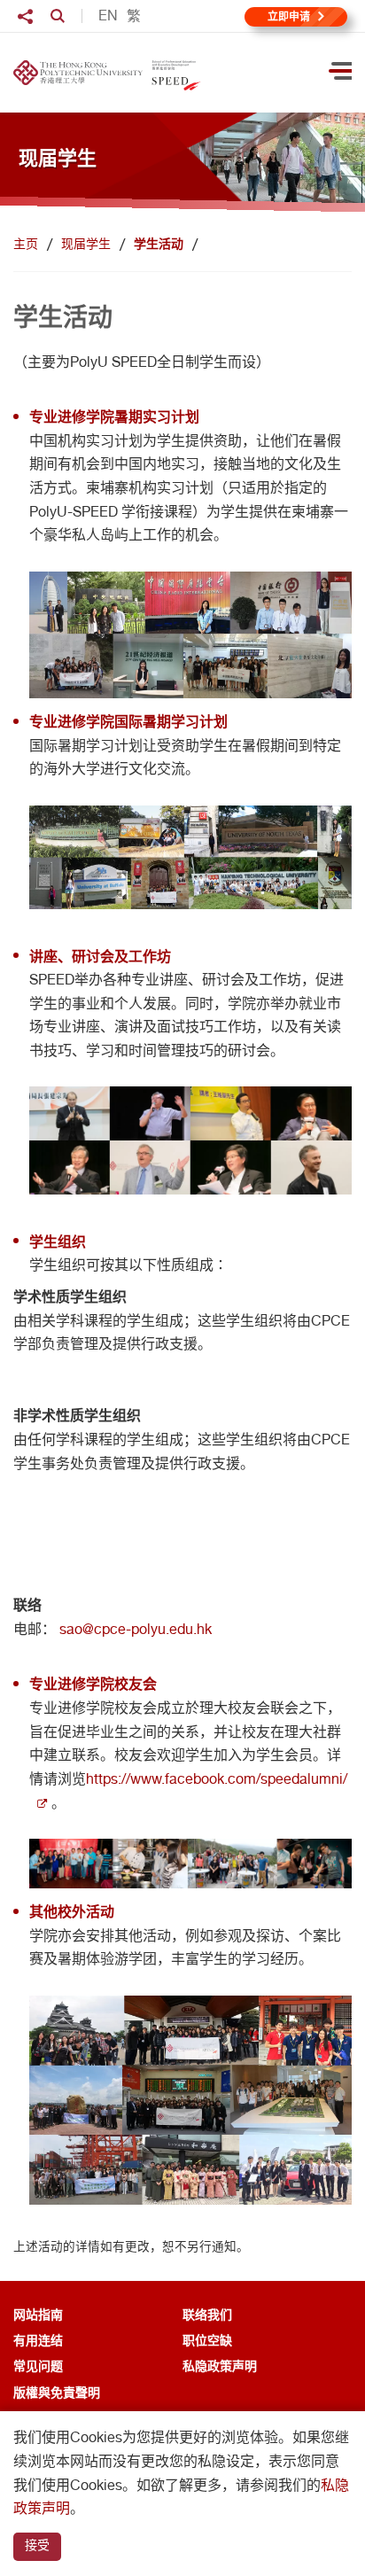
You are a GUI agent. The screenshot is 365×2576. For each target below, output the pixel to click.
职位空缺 (207, 2340)
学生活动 (159, 244)
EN (108, 16)
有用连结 (38, 2340)
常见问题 (38, 2366)
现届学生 (86, 244)
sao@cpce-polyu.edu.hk (136, 1629)
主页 (26, 244)
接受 (37, 2545)
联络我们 (207, 2314)
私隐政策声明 (220, 2366)
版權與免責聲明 (57, 2392)
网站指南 (38, 2314)
